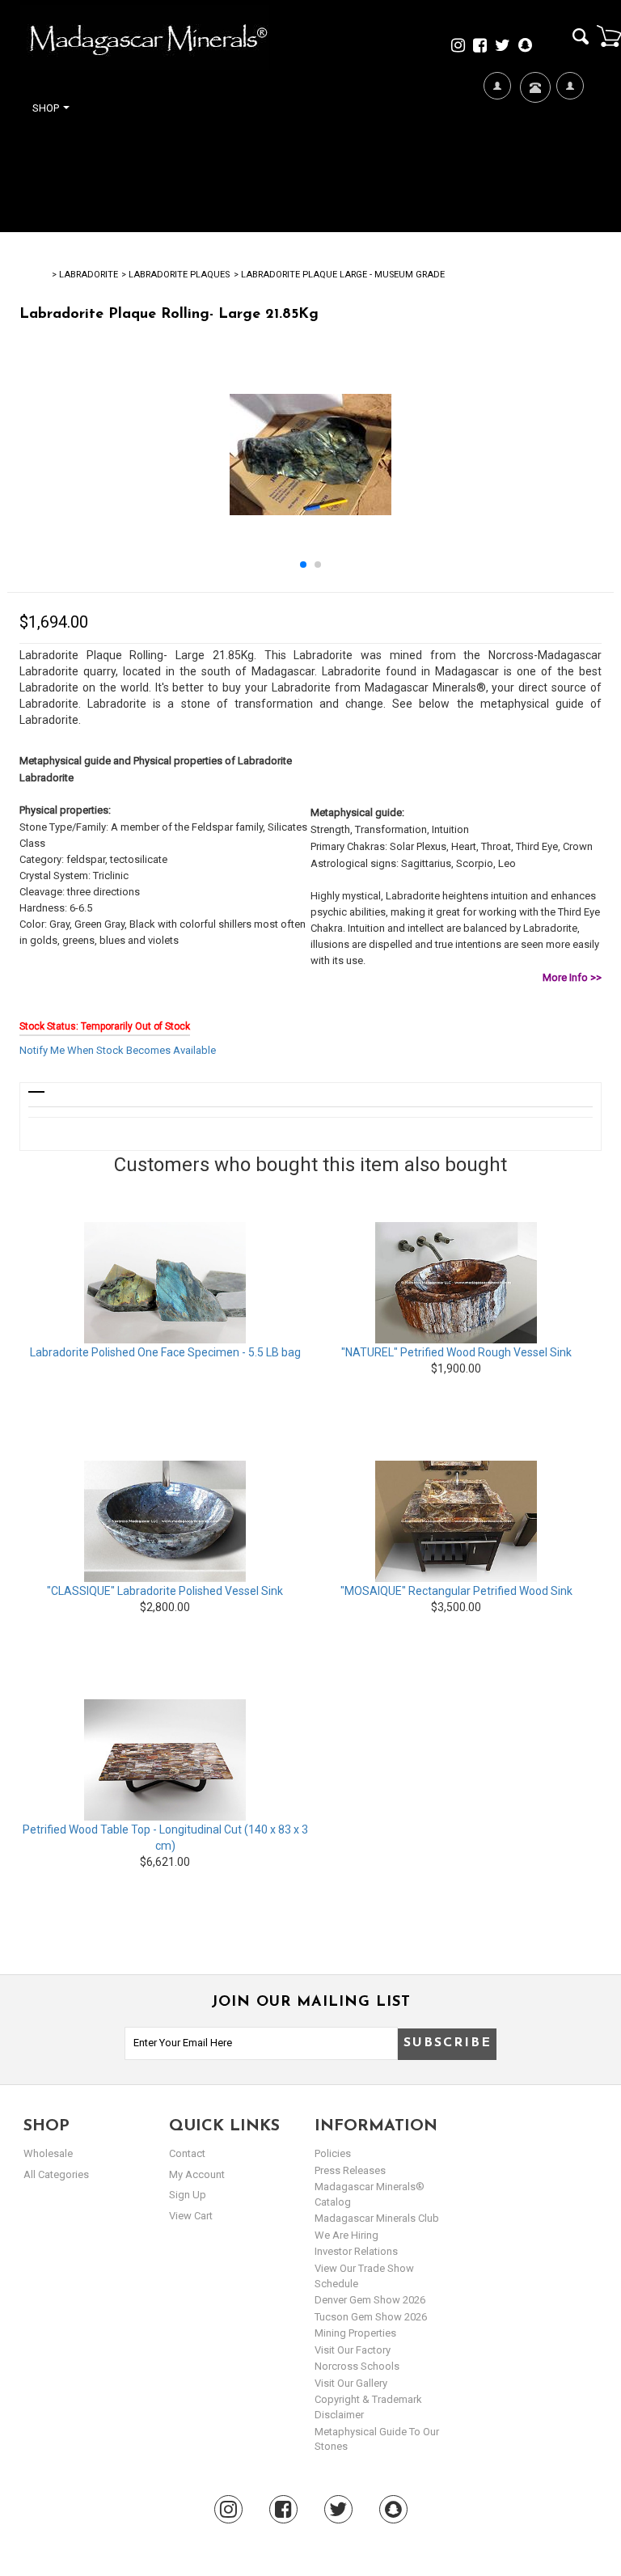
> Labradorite (85, 275)
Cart (609, 36)
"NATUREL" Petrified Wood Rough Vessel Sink (456, 1352)
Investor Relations (356, 2251)
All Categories (56, 2174)
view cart (191, 2216)
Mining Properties (355, 2333)
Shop (47, 108)
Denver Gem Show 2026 (370, 2300)
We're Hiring (497, 163)
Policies (333, 2153)
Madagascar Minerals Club (377, 2218)
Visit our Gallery (351, 2383)
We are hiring (346, 2235)
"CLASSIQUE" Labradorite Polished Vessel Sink (165, 1591)
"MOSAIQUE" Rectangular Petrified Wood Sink (456, 1591)
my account (197, 2174)
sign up (188, 2195)
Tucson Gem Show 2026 (371, 2317)
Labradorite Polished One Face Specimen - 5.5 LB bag (165, 1352)
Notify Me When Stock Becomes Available (118, 1050)
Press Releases (350, 2170)
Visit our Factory (353, 2350)
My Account (570, 163)
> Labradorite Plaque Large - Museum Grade (339, 275)
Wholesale (48, 2153)
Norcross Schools (357, 2366)
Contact (533, 134)
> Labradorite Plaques (175, 275)
